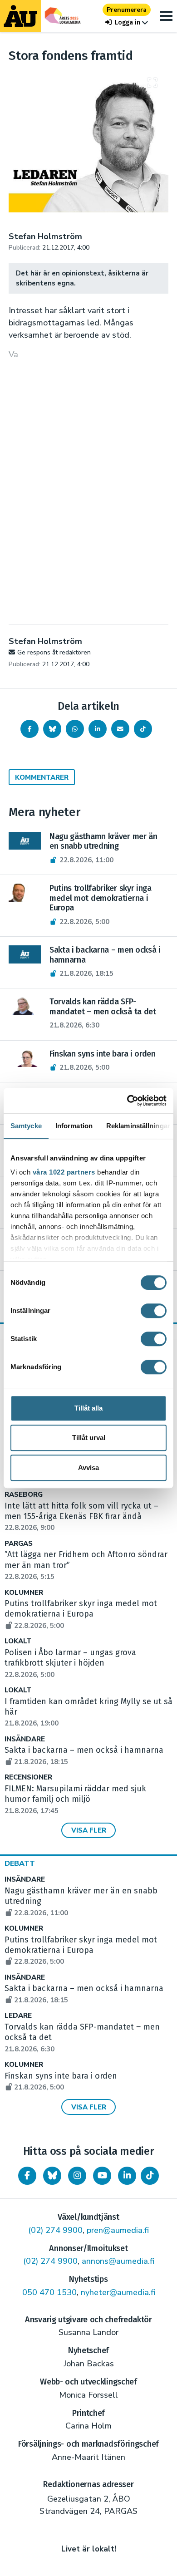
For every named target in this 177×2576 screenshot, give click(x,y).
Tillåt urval (89, 1438)
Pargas (19, 1544)
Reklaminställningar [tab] (138, 1126)
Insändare (25, 1739)
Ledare (18, 2016)
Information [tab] (74, 1126)
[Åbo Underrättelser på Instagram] (77, 2176)
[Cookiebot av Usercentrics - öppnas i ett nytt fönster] (127, 1101)
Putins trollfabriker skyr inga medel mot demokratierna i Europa (81, 1614)
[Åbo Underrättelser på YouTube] (102, 2176)
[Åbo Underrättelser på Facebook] (27, 2176)
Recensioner (28, 1777)
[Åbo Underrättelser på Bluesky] (52, 2176)
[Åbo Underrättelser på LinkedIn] (127, 2176)
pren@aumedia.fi (118, 2230)
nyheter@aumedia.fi (118, 2292)
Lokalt (18, 1641)
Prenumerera (127, 10)
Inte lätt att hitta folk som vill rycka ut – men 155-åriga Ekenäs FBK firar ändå (81, 1517)
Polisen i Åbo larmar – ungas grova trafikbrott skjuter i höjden (70, 1663)
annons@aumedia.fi (118, 2261)
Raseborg (24, 1495)
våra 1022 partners (64, 1172)
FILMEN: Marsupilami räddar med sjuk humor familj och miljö (75, 1799)
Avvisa (88, 1467)
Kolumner (24, 1593)
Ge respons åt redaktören (54, 652)
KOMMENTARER (42, 777)
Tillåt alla (88, 1408)
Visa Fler (89, 1830)
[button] (127, 22)
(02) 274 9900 (55, 2230)
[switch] (154, 1311)
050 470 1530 (49, 2292)
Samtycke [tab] (26, 1126)
